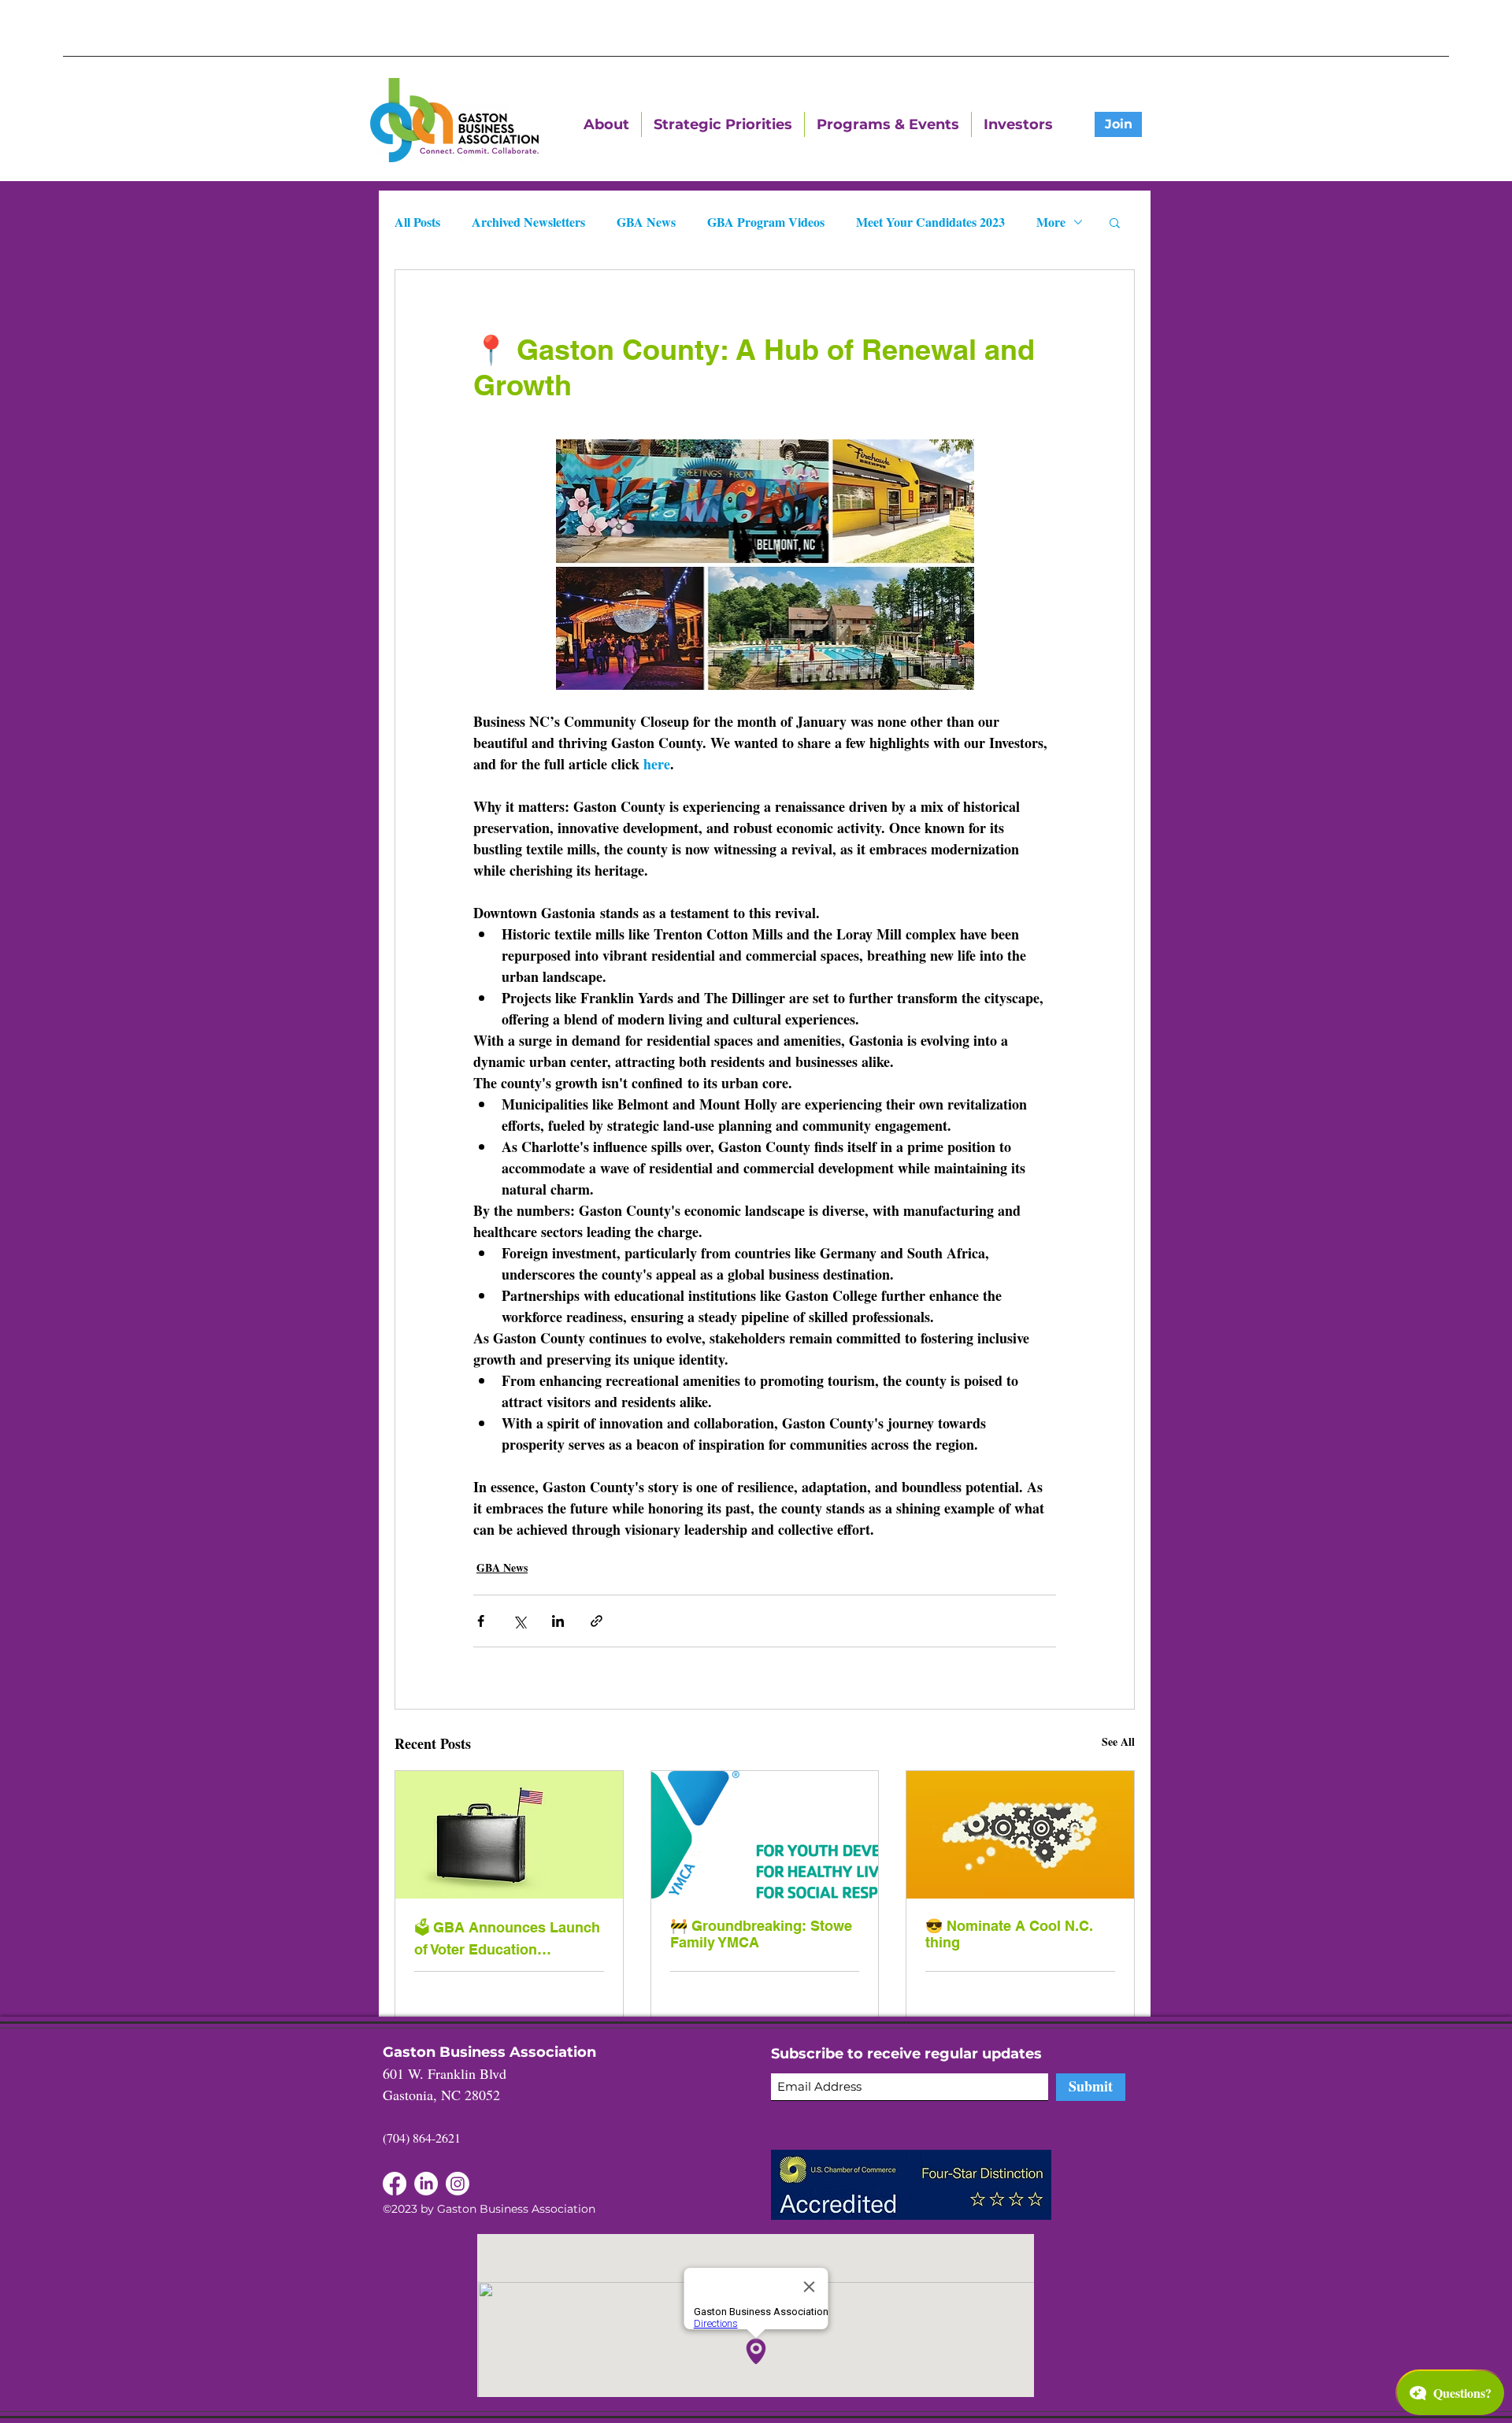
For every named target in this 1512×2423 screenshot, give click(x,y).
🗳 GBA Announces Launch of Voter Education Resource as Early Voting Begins (507, 1938)
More (1051, 222)
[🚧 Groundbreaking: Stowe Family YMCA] (765, 1835)
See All (1118, 1741)
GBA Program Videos (766, 222)
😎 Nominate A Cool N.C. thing (1009, 1934)
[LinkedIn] (395, 2184)
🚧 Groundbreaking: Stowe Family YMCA (761, 1934)
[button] (1115, 222)
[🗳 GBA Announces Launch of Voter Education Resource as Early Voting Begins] (509, 1835)
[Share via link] (597, 1621)
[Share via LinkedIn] (558, 1621)
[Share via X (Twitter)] (519, 1621)
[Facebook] (426, 2184)
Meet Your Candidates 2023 (930, 222)
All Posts (417, 222)
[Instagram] (458, 2184)
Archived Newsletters (528, 222)
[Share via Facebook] (481, 1621)
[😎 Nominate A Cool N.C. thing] (1020, 1835)
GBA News (646, 222)
